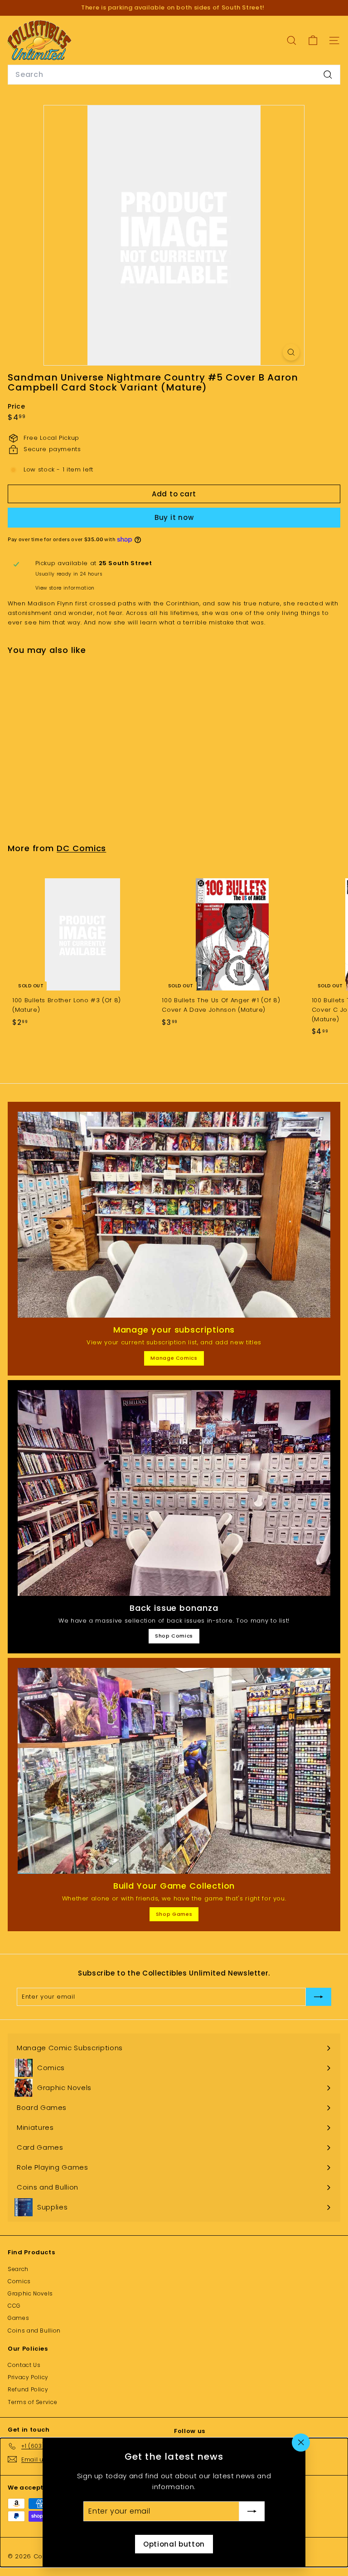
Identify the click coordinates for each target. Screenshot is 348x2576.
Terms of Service (32, 2402)
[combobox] (174, 75)
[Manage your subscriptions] (174, 1215)
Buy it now (174, 517)
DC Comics (81, 848)
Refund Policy (28, 2389)
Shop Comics (174, 1636)
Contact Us (24, 2365)
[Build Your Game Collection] (174, 1771)
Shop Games (174, 1914)
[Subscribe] (252, 2511)
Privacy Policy (28, 2377)
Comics (19, 2281)
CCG (14, 2306)
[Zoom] (291, 352)
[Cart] (313, 40)
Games (18, 2318)
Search (18, 2269)
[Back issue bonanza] (174, 1493)
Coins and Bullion (34, 2331)
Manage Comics (174, 1358)
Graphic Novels (30, 2293)
